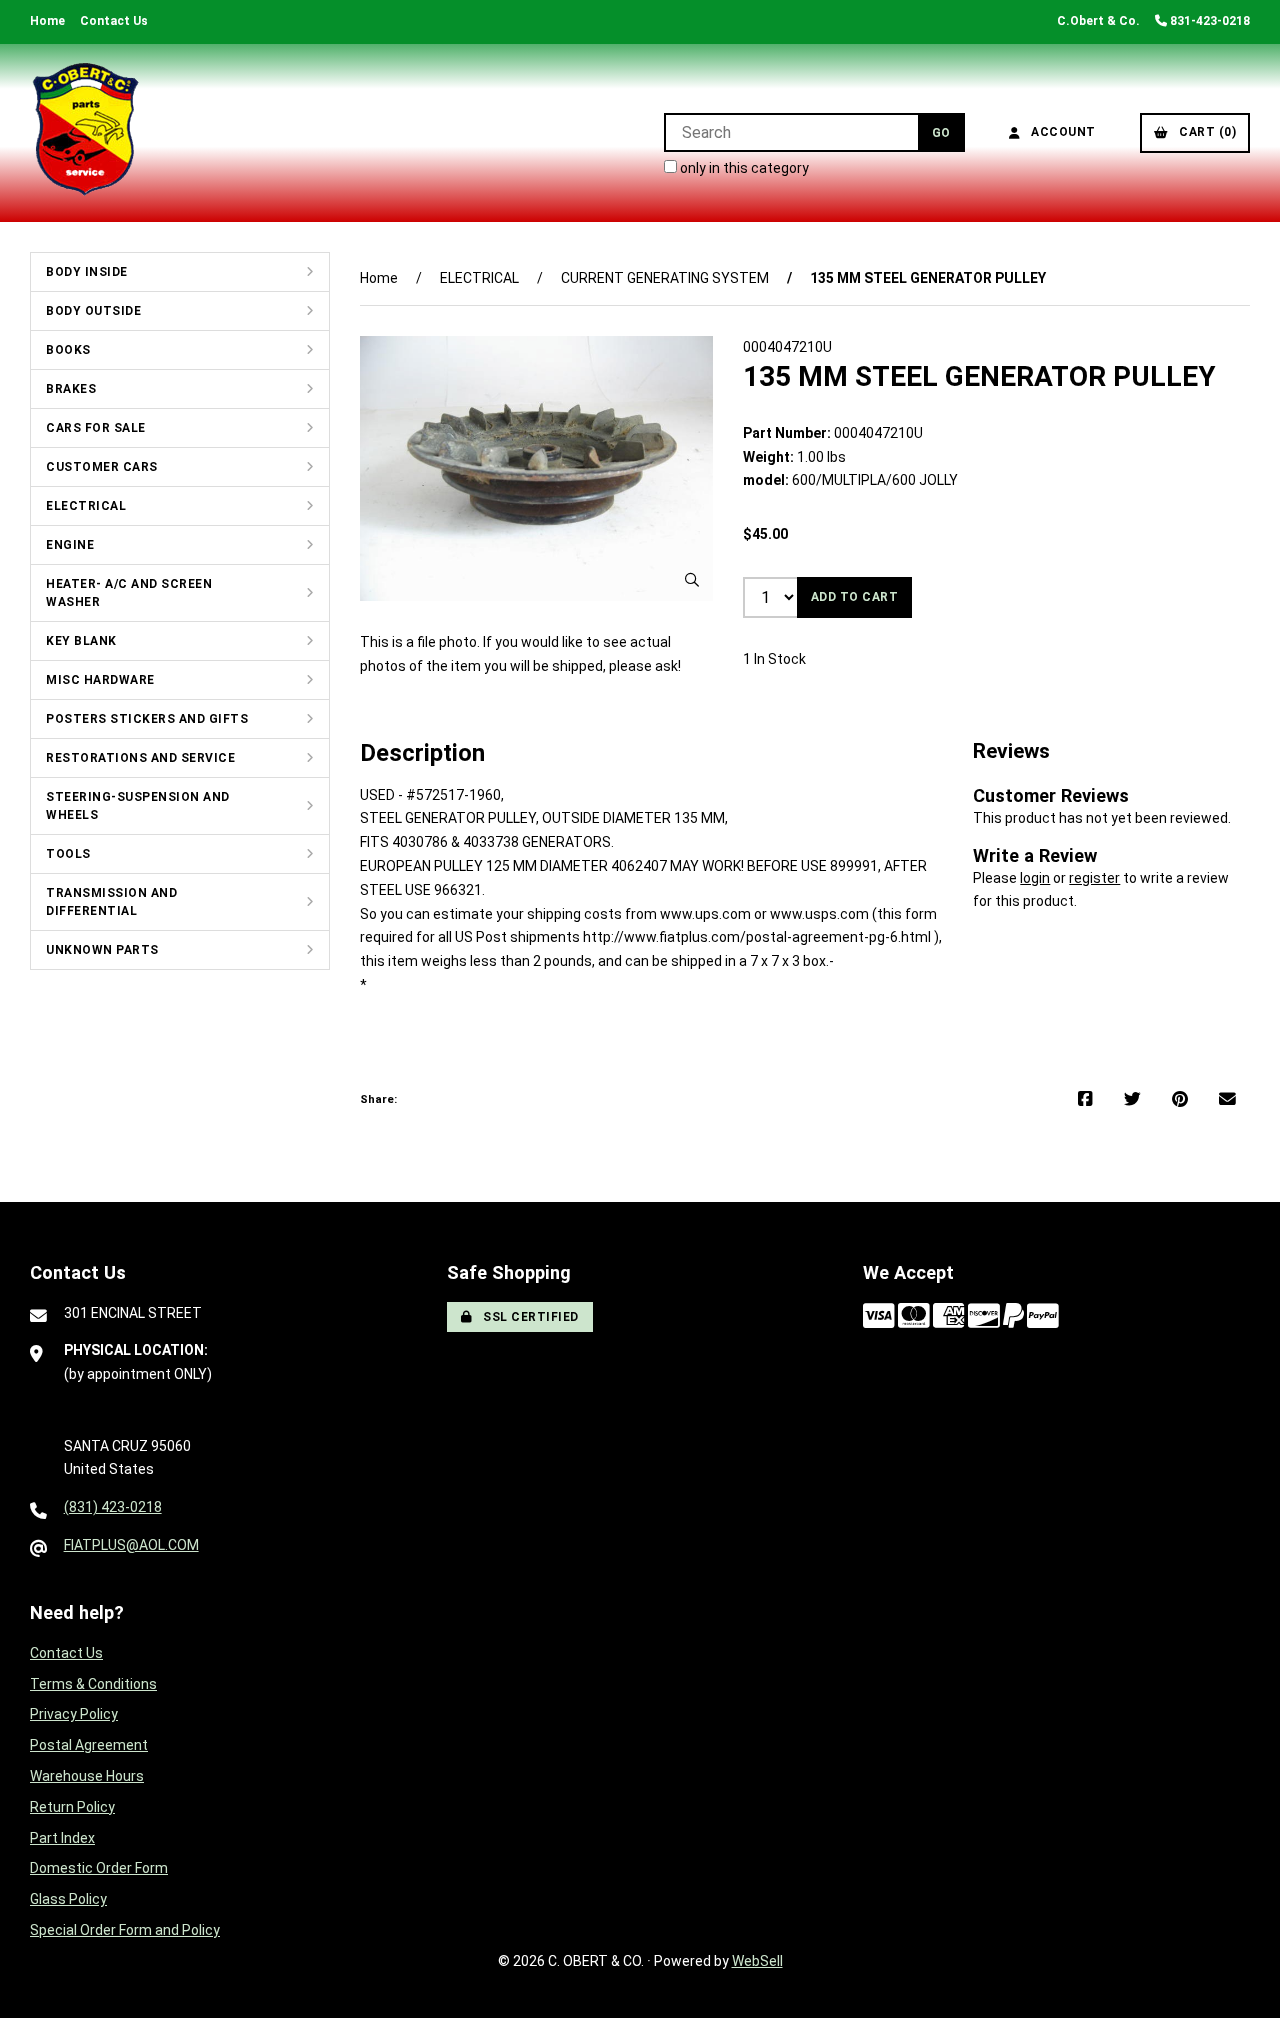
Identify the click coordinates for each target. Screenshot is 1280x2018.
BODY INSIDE (87, 272)
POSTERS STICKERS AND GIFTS (147, 719)
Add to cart (855, 597)
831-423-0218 (1208, 21)
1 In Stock (774, 659)
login (1035, 878)
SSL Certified (527, 1317)
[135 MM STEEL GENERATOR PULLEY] (536, 468)
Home (47, 21)
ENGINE (70, 545)
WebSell (757, 1961)
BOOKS (68, 350)
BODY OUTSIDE (93, 311)
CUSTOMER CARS (102, 467)
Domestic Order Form (99, 1868)
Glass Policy (68, 1899)
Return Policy (72, 1807)
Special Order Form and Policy (125, 1930)
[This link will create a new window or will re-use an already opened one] (1085, 1100)
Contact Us (114, 21)
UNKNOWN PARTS (102, 950)
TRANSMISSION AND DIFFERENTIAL (111, 902)
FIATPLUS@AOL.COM (131, 1545)
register (1094, 878)
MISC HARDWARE (100, 680)
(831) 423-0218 (113, 1507)
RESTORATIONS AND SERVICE (140, 758)
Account (1060, 132)
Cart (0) (1204, 132)
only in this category (743, 168)
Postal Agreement (89, 1745)
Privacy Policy (74, 1714)
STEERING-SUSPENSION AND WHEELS (138, 806)
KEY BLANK (81, 641)
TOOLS (68, 854)
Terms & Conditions (93, 1684)
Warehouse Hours (87, 1776)
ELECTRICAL (86, 506)
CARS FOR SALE (96, 428)
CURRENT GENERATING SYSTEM (665, 278)
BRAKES (71, 389)
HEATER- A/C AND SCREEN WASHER (129, 593)
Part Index (62, 1838)
